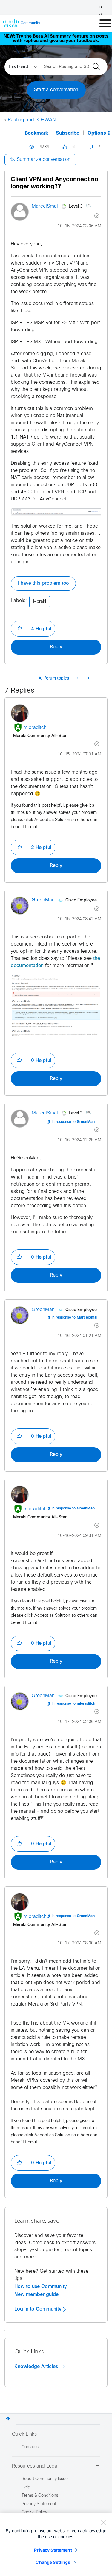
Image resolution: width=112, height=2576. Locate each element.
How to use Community (41, 2286)
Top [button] (8, 2419)
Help (26, 2487)
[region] (56, 2545)
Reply (56, 647)
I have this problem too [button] (43, 583)
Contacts (30, 2447)
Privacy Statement (53, 2550)
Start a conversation (56, 90)
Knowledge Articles (37, 2367)
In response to (73, 1122)
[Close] (103, 2522)
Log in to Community (39, 2309)
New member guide (36, 2294)
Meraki (40, 602)
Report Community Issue (45, 2479)
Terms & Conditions (40, 2496)
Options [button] (97, 133)
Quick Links (24, 2434)
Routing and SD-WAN (32, 120)
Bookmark (36, 133)
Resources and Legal (35, 2466)
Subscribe (68, 133)
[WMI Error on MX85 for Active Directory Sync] (88, 679)
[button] (19, 629)
